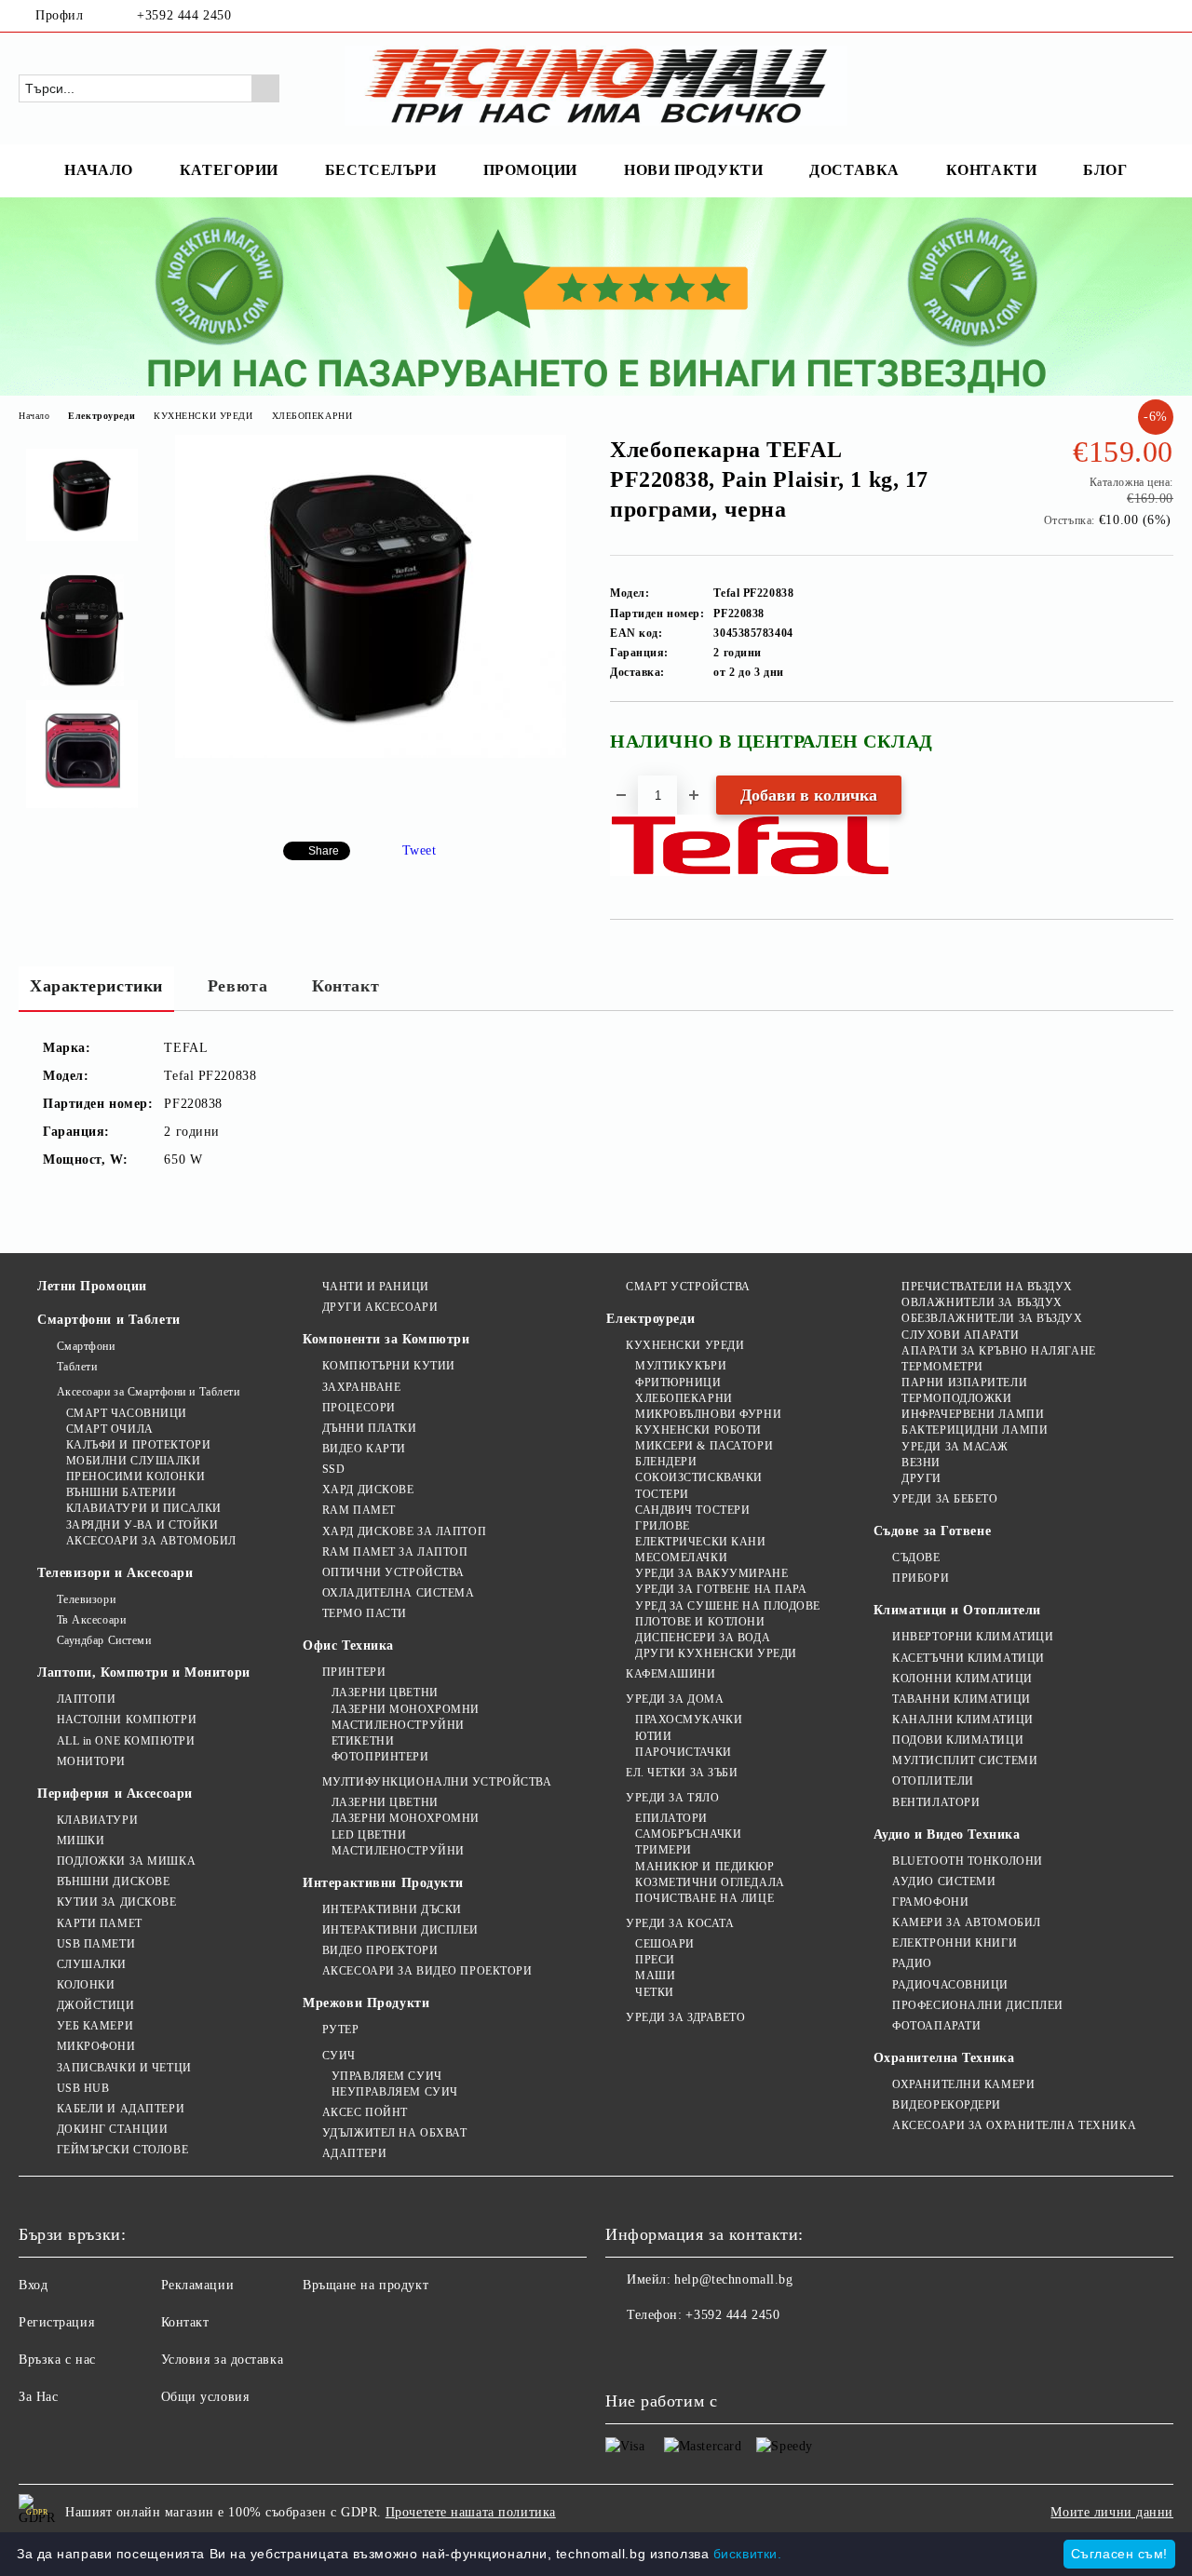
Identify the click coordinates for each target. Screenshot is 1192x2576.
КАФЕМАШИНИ (670, 1674)
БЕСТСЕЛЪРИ (381, 170)
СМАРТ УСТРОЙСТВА (688, 1287)
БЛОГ (1105, 170)
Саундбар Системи (104, 1640)
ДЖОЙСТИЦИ (96, 2005)
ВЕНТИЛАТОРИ (936, 1802)
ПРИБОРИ (921, 1578)
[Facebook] (1135, 16)
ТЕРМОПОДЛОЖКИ (956, 1398)
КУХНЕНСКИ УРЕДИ (203, 416)
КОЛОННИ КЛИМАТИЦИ (962, 1679)
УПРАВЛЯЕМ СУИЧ (386, 2076)
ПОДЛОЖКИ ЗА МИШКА (126, 1861)
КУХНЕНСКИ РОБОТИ (698, 1430)
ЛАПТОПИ (86, 1699)
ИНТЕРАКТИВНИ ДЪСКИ (392, 1909)
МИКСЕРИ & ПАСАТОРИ (704, 1446)
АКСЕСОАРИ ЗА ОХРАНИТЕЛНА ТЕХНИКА (1014, 2125)
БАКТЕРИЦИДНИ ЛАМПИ (975, 1430)
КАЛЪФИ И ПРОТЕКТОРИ (138, 1445)
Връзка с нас (57, 2360)
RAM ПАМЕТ (359, 1510)
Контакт (345, 986)
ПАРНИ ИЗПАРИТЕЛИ (964, 1382)
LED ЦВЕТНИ (369, 1835)
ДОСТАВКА (854, 170)
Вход (33, 2285)
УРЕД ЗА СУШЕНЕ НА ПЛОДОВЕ (728, 1606)
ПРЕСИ (655, 1960)
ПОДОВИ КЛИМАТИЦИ (958, 1740)
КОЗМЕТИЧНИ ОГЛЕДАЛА (710, 1882)
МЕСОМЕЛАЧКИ (681, 1558)
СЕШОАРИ (664, 1944)
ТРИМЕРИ (663, 1850)
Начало (34, 416)
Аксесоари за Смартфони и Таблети (148, 1392)
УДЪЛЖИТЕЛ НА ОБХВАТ (394, 2133)
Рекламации (198, 2285)
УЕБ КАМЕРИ (95, 2026)
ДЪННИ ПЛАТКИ (369, 1428)
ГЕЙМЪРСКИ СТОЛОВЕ (122, 2150)
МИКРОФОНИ (96, 2046)
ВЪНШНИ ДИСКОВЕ (113, 1881)
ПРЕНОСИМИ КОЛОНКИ (135, 1477)
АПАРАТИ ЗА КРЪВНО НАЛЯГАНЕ (999, 1351)
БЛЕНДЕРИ (666, 1462)
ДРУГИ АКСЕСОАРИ (380, 1307)
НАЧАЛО (98, 170)
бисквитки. (748, 2554)
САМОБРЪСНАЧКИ (688, 1834)
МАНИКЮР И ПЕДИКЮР (704, 1867)
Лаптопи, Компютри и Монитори (144, 1672)
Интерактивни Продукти (383, 1883)
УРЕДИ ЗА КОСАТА (680, 1923)
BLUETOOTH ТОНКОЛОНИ (968, 1861)
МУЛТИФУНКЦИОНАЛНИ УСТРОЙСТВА (437, 1782)
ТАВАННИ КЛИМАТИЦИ (962, 1699)
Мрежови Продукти (366, 2003)
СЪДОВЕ (916, 1558)
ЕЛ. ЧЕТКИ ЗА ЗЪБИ (682, 1773)
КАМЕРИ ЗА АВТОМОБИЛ (967, 1922)
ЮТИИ (653, 1736)
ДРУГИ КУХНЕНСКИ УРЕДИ (716, 1653)
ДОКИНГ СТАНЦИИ (112, 2129)
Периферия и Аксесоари (115, 1794)
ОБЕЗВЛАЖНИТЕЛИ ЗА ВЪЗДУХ (992, 1318)
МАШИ (655, 1976)
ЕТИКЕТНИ (363, 1741)
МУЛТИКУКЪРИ (681, 1366)
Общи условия (205, 2397)
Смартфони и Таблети (109, 1320)
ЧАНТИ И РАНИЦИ (375, 1287)
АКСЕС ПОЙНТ (365, 2112)
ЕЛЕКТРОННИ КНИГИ (955, 1943)
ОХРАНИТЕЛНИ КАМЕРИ (963, 2084)
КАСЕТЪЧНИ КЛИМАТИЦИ (968, 1658)
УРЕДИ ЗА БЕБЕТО (945, 1499)
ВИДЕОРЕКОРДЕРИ (947, 2105)
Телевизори (86, 1599)
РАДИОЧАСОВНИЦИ (950, 1985)
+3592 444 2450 (184, 15)
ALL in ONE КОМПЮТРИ (126, 1741)
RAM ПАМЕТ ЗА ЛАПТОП (395, 1552)
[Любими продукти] (1126, 88)
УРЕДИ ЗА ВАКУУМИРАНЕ (711, 1573)
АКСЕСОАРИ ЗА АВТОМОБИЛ (151, 1541)
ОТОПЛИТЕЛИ (933, 1781)
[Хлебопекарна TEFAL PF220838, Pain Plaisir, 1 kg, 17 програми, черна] (371, 754)
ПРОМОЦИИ (530, 170)
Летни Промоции (92, 1286)
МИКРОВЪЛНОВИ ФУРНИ (708, 1414)
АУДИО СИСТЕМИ (944, 1881)
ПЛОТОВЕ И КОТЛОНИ (700, 1622)
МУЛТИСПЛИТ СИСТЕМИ (965, 1760)
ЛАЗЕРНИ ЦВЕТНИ (385, 1693)
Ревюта (237, 986)
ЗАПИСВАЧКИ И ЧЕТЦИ (124, 2068)
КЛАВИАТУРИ (97, 1820)
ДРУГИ (921, 1478)
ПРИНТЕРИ (354, 1672)
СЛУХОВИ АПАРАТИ (960, 1335)
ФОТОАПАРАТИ (936, 2026)
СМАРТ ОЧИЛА (110, 1429)
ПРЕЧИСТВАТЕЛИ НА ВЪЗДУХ (987, 1287)
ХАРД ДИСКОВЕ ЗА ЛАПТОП (404, 1531)
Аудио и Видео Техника (947, 1834)
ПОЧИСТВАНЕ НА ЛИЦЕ (704, 1898)
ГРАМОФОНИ (930, 1902)
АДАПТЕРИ (354, 2153)
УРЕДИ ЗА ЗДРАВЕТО (685, 2017)
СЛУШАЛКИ (92, 1964)
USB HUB (83, 2088)
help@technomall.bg (733, 2279)
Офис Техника (348, 1645)
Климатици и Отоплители (957, 1610)
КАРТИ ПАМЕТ (100, 1923)
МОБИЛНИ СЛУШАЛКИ (134, 1461)
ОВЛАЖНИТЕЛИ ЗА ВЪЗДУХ (982, 1302)
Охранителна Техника (944, 2058)
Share (324, 851)
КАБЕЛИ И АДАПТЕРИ (121, 2109)
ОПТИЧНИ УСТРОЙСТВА (393, 1572)
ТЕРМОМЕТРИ (942, 1367)
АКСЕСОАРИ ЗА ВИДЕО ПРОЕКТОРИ (427, 1971)
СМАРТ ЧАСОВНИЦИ (127, 1413)
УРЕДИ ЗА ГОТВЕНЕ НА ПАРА (721, 1589)
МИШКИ (81, 1841)
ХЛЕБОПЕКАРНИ (312, 416)
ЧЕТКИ (654, 1992)
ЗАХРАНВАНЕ (361, 1387)
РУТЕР (340, 2030)
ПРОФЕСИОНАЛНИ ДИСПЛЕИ (978, 2005)
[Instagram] (1163, 16)
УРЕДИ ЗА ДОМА (675, 1699)
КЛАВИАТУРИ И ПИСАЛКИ (144, 1508)
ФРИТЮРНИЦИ (678, 1382)
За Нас (38, 2397)
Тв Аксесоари (91, 1620)
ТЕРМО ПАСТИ (365, 1613)
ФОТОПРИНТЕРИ (380, 1757)
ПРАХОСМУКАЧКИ (689, 1720)
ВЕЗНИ (921, 1463)
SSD (333, 1469)
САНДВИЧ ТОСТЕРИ (692, 1510)
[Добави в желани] (1160, 749)
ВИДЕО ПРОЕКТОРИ (380, 1950)
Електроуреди (102, 416)
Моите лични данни (1112, 2512)
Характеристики (96, 986)
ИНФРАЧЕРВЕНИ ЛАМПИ (973, 1414)
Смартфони (86, 1346)
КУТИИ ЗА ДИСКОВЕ (117, 1902)
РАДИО (912, 1963)
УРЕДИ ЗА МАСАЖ (955, 1447)
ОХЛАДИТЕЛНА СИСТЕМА (398, 1593)
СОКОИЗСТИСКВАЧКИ (699, 1477)
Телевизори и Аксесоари (115, 1573)
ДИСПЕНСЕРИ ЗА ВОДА (703, 1638)
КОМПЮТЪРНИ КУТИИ (389, 1366)
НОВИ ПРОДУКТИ (693, 170)
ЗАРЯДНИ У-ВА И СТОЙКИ (142, 1525)
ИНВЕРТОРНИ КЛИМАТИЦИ (973, 1637)
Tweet (420, 850)
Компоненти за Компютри (386, 1339)
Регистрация (56, 2322)
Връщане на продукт (366, 2285)
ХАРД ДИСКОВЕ (368, 1490)
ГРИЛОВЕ (662, 1526)
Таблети (77, 1367)
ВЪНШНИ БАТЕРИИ (121, 1492)
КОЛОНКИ (86, 1985)
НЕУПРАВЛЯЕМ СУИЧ (395, 2092)
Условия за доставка (223, 2360)
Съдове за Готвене (933, 1531)
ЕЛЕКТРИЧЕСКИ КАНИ (700, 1542)
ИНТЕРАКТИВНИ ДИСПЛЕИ (400, 1930)
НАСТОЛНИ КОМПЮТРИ (127, 1720)
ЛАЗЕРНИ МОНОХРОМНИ (406, 1709)
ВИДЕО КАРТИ (364, 1449)
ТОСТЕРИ (662, 1494)
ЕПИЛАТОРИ (671, 1818)
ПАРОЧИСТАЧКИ (683, 1752)
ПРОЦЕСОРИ (359, 1408)
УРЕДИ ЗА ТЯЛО (672, 1798)
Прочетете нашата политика (471, 2512)
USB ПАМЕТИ (96, 1944)
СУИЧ (339, 2056)
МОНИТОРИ (91, 1761)
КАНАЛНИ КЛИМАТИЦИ (963, 1720)
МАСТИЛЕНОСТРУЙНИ (398, 1725)
